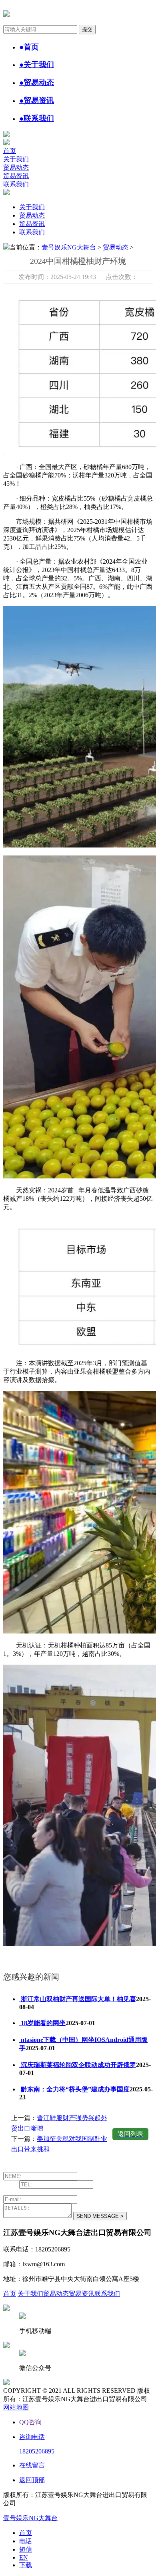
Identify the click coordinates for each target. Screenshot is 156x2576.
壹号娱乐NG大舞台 (69, 247)
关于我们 (16, 159)
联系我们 (16, 184)
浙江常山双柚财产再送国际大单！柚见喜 (78, 1999)
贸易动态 (16, 167)
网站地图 (16, 2407)
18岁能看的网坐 (42, 2023)
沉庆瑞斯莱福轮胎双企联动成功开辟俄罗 (78, 2065)
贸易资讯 (16, 176)
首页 (10, 151)
